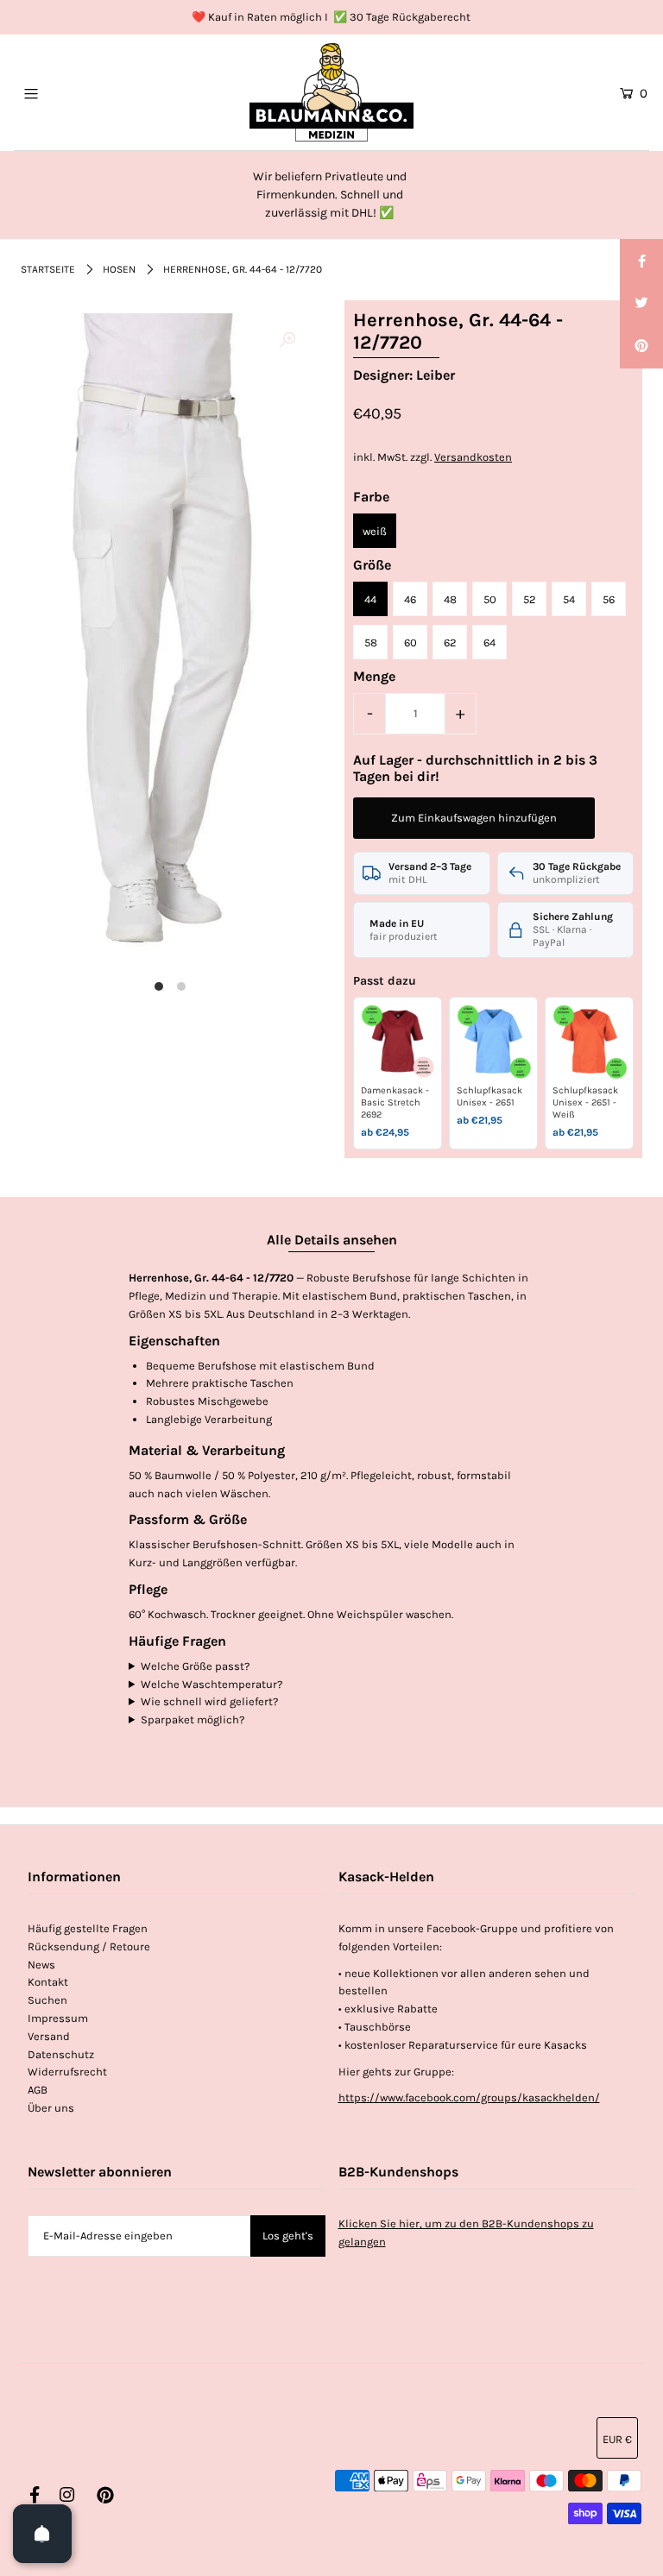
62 (450, 642)
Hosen (119, 269)
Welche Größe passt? (195, 1666)
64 (489, 642)
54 (569, 599)
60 (410, 642)
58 (371, 642)
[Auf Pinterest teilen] (641, 347)
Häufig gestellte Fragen (88, 1928)
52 (530, 599)
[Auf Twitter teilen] (641, 304)
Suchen (47, 2000)
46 (410, 599)
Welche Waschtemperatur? (212, 1684)
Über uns (51, 2108)
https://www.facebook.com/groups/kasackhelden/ (469, 2097)
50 (490, 599)
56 (609, 599)
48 (450, 599)
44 (370, 599)
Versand (49, 2036)
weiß (375, 531)
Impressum (58, 2018)
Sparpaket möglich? (193, 1719)
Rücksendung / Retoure (89, 1946)
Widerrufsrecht (67, 2072)
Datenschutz (61, 2054)
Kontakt (48, 1982)
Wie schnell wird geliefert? (209, 1701)
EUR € (617, 2439)
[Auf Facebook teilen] (641, 261)
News (41, 1965)
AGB (38, 2090)
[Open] (42, 2534)
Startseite (48, 269)
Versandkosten (473, 457)
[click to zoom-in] (287, 341)
